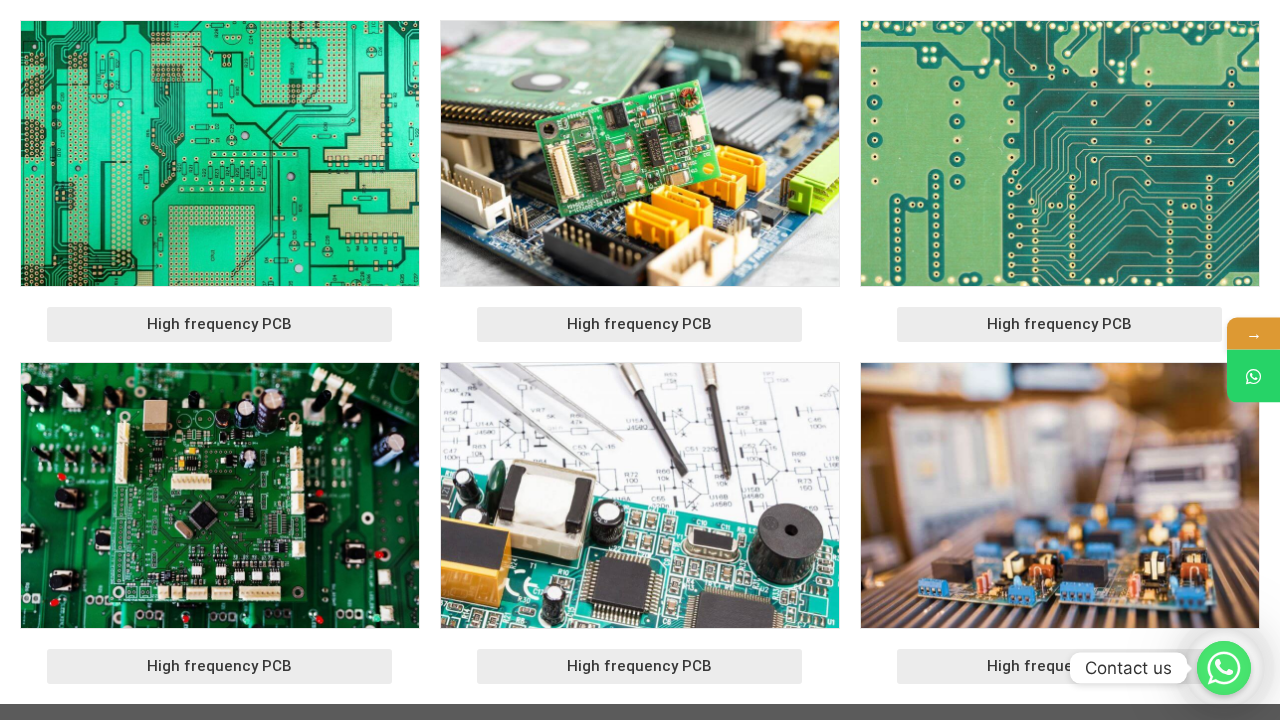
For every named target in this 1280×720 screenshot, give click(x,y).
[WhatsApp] (1253, 376)
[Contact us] (1224, 668)
